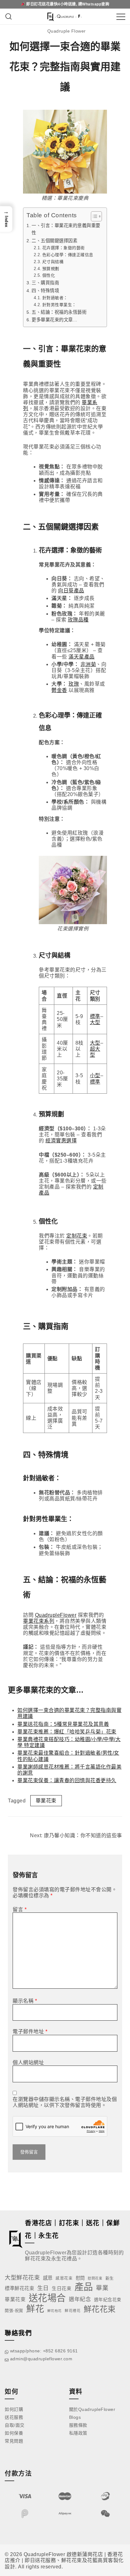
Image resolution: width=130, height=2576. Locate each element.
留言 (20, 1909)
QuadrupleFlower (56, 1615)
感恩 (48, 2278)
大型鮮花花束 (22, 2278)
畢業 (102, 2288)
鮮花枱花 (55, 2311)
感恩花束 (64, 2278)
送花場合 (47, 2298)
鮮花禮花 (73, 2310)
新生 (110, 2278)
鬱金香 (59, 690)
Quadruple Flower (67, 31)
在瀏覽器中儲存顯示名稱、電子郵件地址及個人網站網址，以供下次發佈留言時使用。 (65, 2102)
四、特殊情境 (45, 291)
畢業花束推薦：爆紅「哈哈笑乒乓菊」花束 (67, 1732)
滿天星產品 (82, 657)
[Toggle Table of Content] (93, 216)
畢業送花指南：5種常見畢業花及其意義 (63, 1724)
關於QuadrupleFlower (92, 2409)
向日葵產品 (71, 591)
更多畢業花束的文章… (54, 320)
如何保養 (14, 2433)
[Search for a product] (9, 17)
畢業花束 (46, 1801)
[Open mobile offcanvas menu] (121, 17)
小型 (95, 1075)
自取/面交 (15, 2425)
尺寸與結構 (53, 262)
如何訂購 (14, 2409)
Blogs (75, 2417)
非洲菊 (88, 664)
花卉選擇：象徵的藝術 (64, 248)
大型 (95, 1022)
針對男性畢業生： (59, 305)
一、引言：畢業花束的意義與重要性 (66, 229)
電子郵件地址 (30, 2032)
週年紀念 (80, 2299)
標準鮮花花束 (19, 2288)
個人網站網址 (28, 2063)
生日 (43, 2288)
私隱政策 (78, 2433)
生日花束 (62, 2288)
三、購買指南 (45, 283)
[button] (6, 219)
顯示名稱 (25, 2001)
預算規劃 (51, 269)
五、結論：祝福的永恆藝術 (59, 312)
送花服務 (14, 2417)
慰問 (80, 2278)
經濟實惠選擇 (61, 1141)
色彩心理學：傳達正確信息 (68, 255)
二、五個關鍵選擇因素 (54, 241)
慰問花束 (95, 2278)
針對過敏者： (55, 298)
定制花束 (77, 1236)
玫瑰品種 (78, 620)
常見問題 (14, 2441)
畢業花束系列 (39, 1621)
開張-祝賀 (14, 2310)
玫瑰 (74, 684)
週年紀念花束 (108, 2300)
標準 (95, 1016)
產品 (84, 2287)
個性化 (49, 275)
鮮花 (35, 2309)
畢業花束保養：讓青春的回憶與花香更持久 (67, 1780)
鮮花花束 (100, 2309)
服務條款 (78, 2425)
